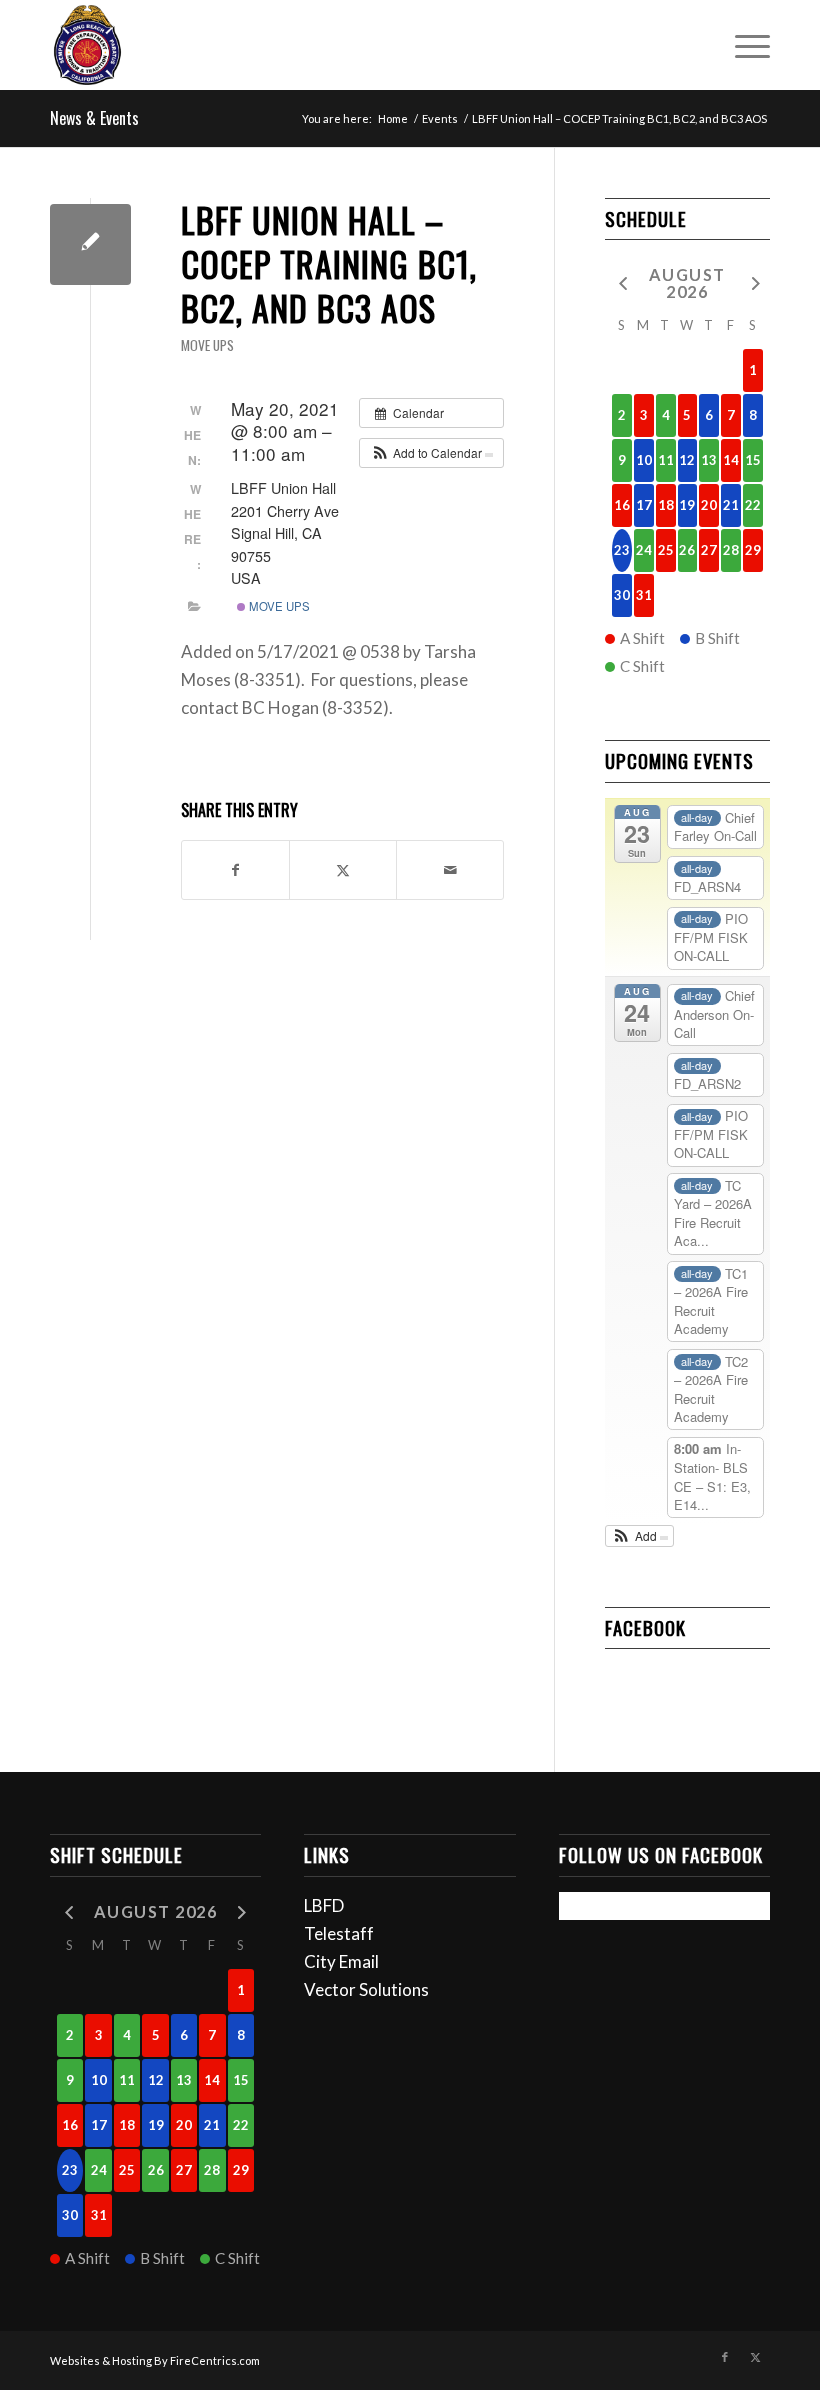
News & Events (94, 118)
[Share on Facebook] (235, 870)
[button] (431, 453)
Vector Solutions (366, 1989)
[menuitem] (742, 45)
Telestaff (339, 1933)
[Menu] (742, 45)
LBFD (324, 1905)
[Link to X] (755, 2357)
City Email (341, 1961)
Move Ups (207, 345)
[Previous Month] (622, 282)
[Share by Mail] (450, 870)
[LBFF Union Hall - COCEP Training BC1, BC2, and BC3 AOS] (90, 244)
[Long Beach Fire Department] (87, 45)
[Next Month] (753, 282)
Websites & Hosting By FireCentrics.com (155, 2360)
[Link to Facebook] (725, 2357)
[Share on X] (343, 870)
